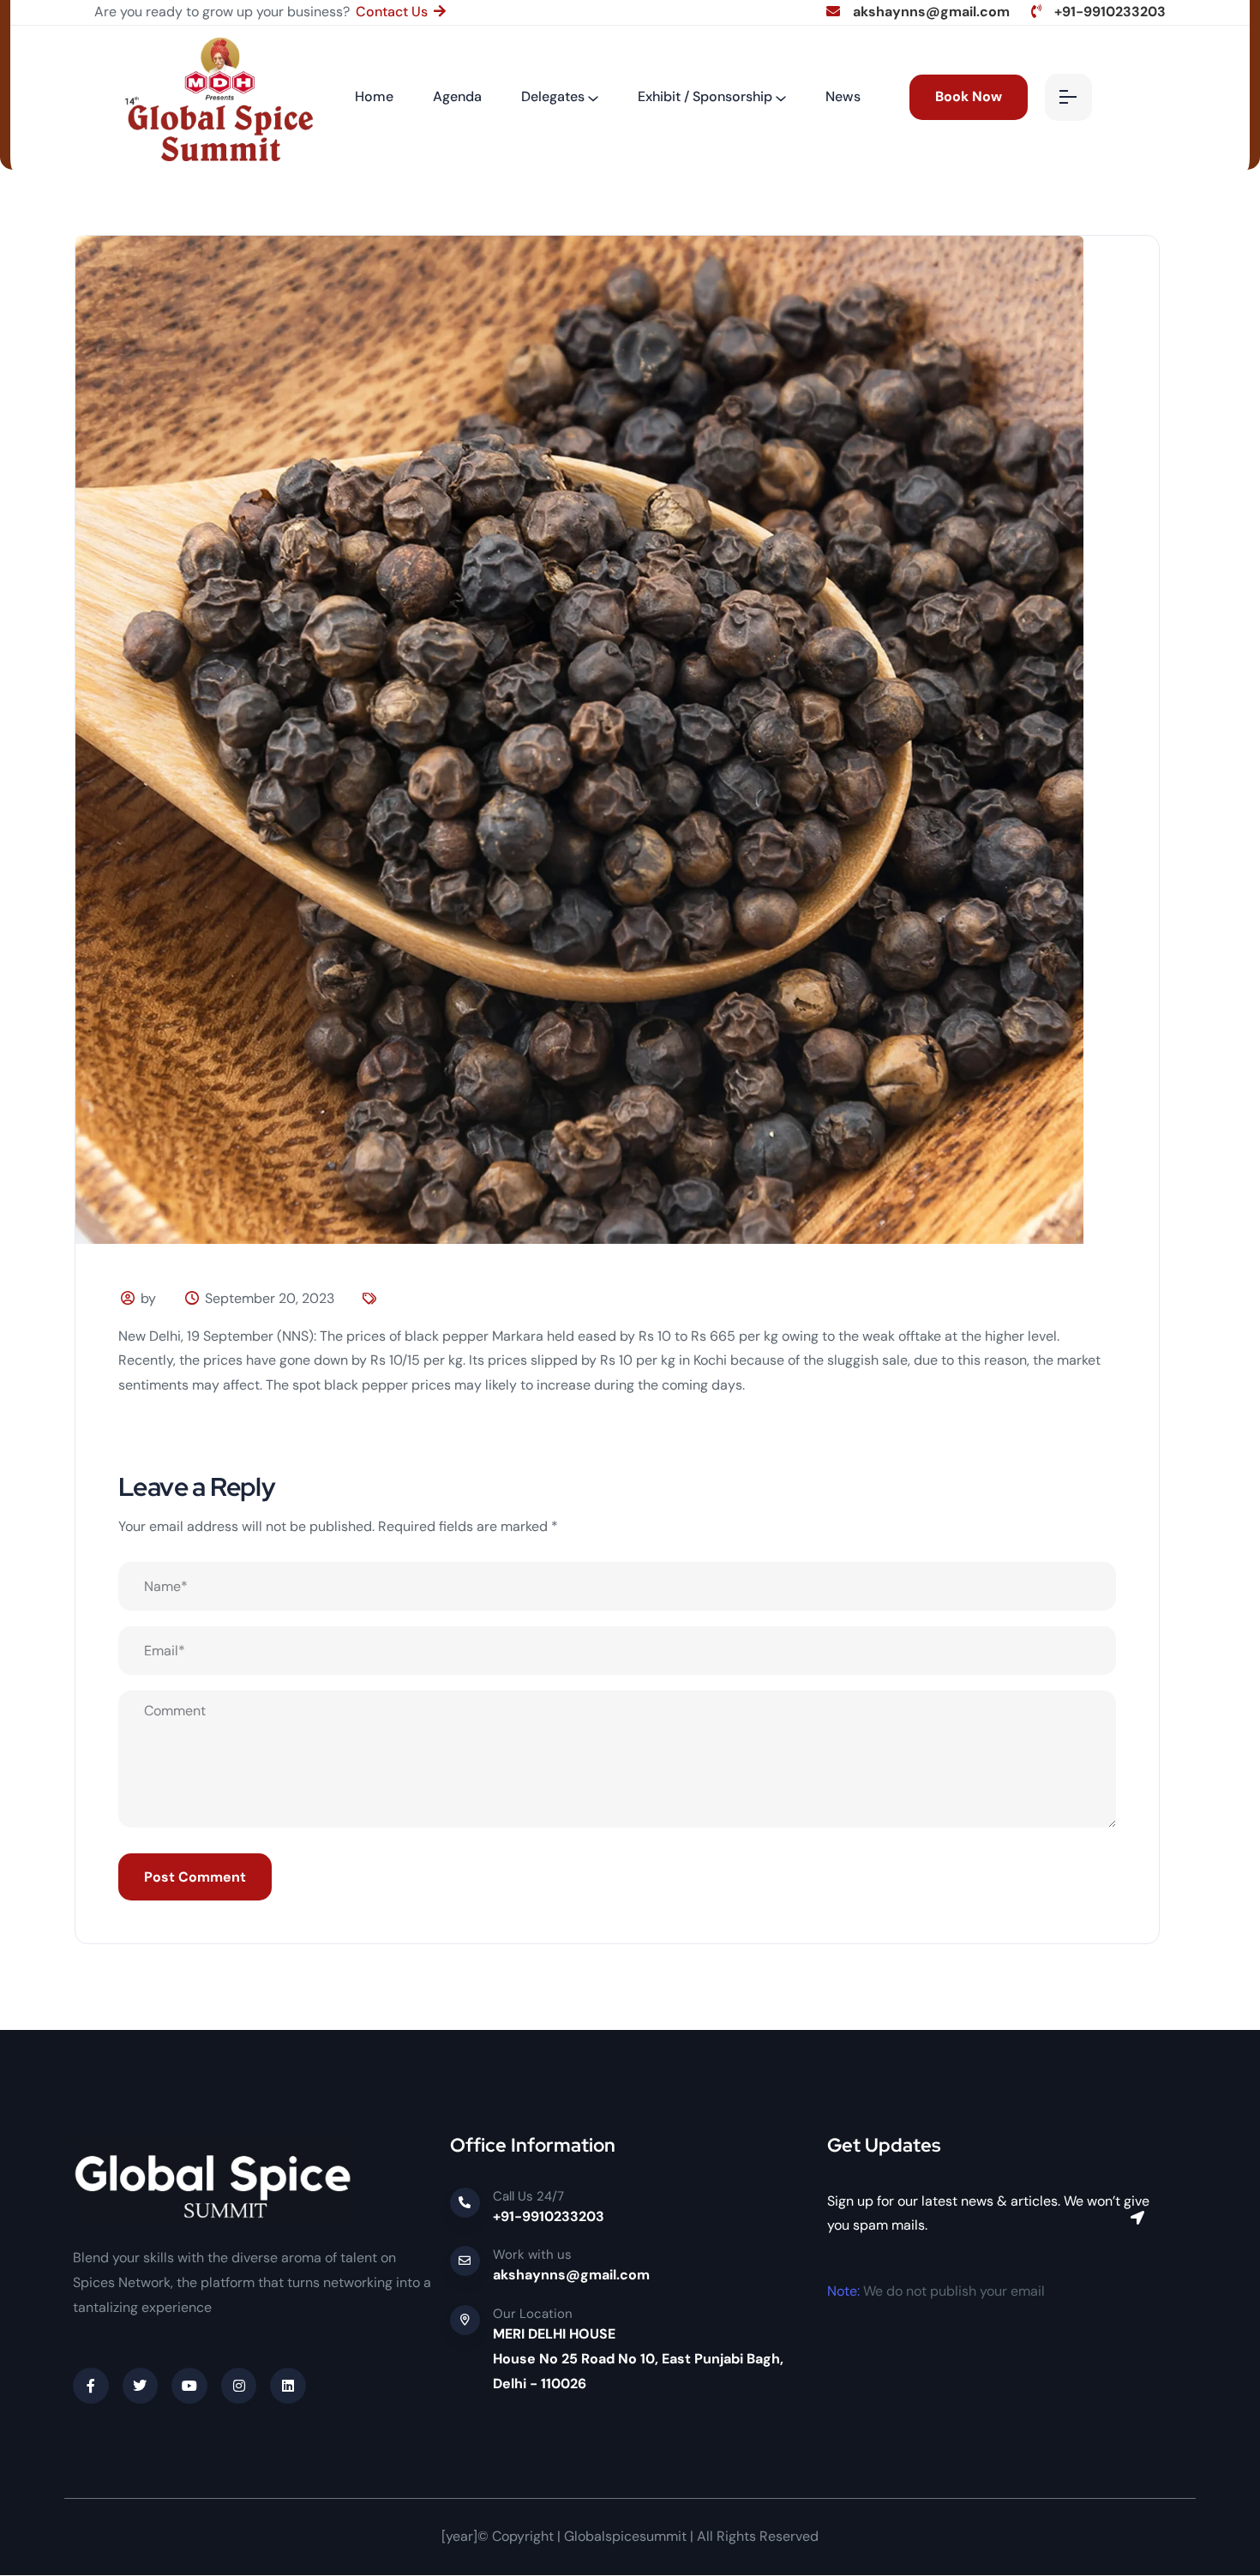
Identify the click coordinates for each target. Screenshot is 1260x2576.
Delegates (553, 96)
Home (374, 96)
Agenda (457, 96)
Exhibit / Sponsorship (705, 96)
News (843, 96)
